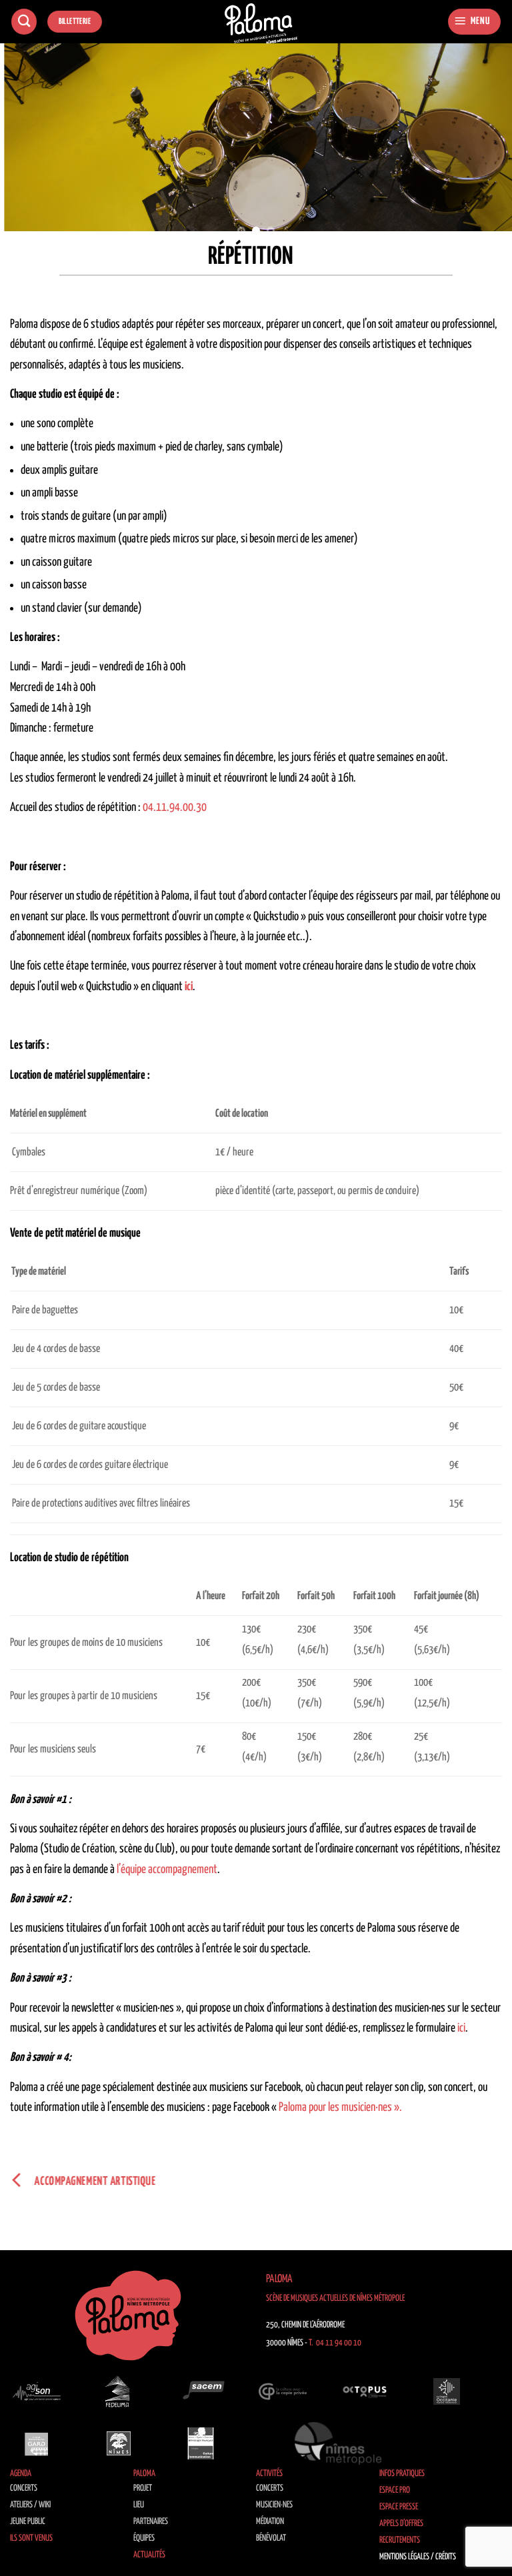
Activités (269, 2474)
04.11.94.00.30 (175, 808)
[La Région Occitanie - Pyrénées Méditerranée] (447, 2391)
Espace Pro (395, 2490)
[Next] (485, 146)
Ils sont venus (31, 2538)
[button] (474, 22)
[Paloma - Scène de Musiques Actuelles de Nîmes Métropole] (261, 24)
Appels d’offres (401, 2524)
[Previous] (27, 146)
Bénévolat (271, 2538)
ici (461, 2028)
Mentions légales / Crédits (418, 2557)
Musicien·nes (274, 2505)
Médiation (270, 2522)
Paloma (144, 2474)
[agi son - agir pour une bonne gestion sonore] (37, 2391)
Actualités (149, 2555)
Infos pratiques (402, 2474)
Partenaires (151, 2522)
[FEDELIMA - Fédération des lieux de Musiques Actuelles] (119, 2391)
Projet (143, 2488)
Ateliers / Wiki (30, 2505)
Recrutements (400, 2540)
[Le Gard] (37, 2443)
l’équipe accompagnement (167, 1870)
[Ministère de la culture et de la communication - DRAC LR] (201, 2443)
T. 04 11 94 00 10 (335, 2343)
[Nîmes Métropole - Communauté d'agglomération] (338, 2443)
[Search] (24, 22)
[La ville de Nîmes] (119, 2443)
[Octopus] (365, 2391)
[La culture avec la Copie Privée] (283, 2391)
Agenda (21, 2474)
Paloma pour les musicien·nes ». (340, 2108)
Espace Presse (399, 2507)
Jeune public (28, 2522)
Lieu (139, 2505)
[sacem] (201, 2391)
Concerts (24, 2488)
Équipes (144, 2538)
